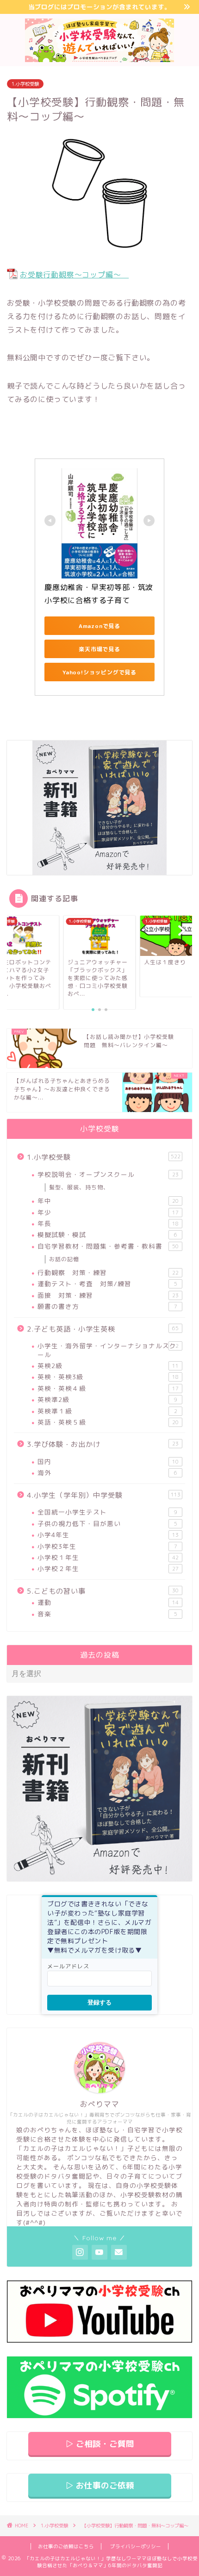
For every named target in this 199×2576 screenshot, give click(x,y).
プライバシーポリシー (136, 2546)
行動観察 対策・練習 (108, 1272)
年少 (108, 1212)
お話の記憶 (64, 1259)
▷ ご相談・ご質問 (100, 2444)
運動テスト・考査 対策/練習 (107, 1284)
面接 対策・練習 (108, 1295)
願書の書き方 (107, 1306)
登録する (99, 2002)
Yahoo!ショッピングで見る (99, 672)
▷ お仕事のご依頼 (100, 2485)
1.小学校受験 (25, 84)
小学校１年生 (108, 1557)
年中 (108, 1201)
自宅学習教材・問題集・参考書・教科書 (108, 1246)
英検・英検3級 (108, 1377)
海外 (107, 1473)
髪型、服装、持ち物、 (79, 1187)
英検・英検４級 (108, 1388)
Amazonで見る (99, 626)
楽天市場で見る (99, 649)
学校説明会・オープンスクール (108, 1174)
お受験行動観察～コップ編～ (74, 275)
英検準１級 (107, 1411)
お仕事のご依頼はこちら (66, 2546)
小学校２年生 (108, 1568)
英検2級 (108, 1366)
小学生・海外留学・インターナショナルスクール (108, 1350)
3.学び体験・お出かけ (103, 1444)
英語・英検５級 (108, 1422)
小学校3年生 (107, 1546)
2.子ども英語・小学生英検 (103, 1329)
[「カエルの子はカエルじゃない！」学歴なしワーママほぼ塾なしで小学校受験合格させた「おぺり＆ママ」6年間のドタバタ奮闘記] (100, 57)
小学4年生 (108, 1535)
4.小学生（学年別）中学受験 (104, 1495)
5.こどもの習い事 (103, 1591)
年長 (108, 1223)
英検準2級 (107, 1399)
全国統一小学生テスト (107, 1512)
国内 (108, 1461)
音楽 (107, 1614)
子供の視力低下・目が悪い (107, 1524)
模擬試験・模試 (107, 1235)
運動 (108, 1602)
